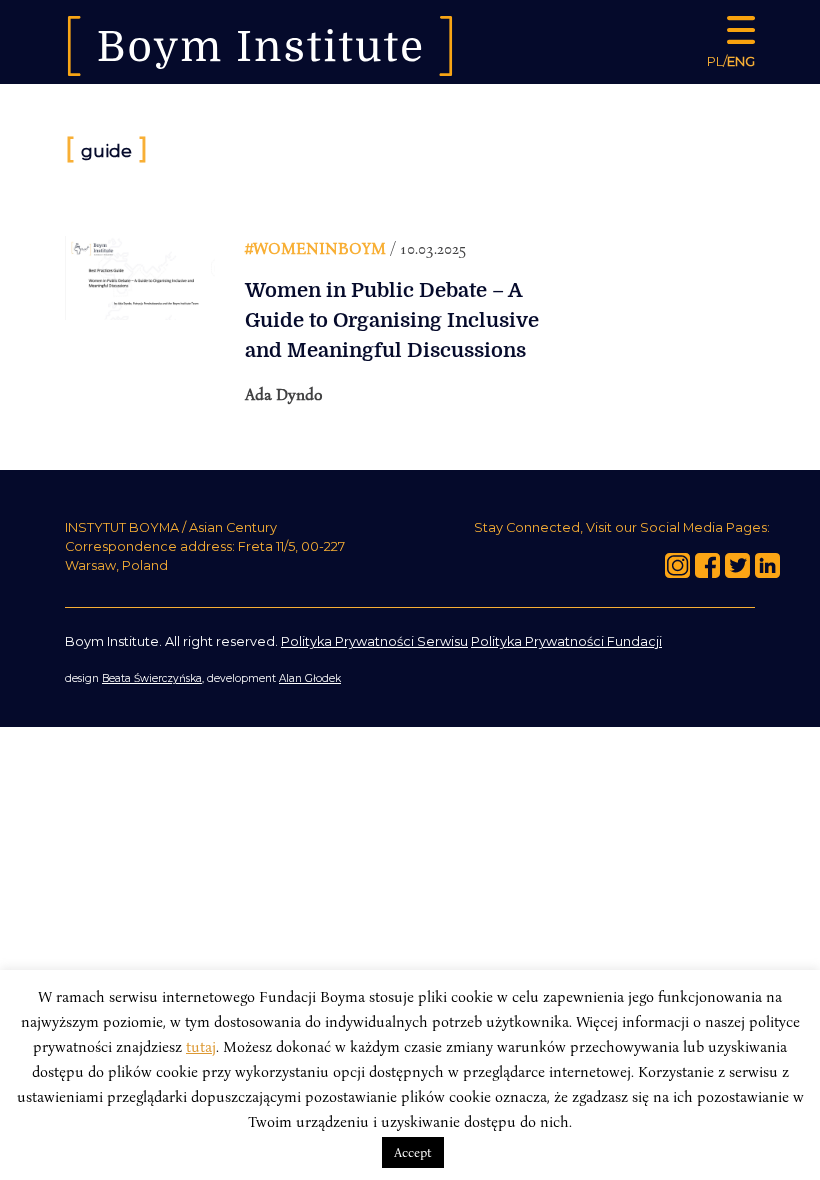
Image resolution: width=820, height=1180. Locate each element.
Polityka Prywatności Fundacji (566, 641)
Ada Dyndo (284, 394)
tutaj (201, 1046)
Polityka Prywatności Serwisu (374, 641)
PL (715, 61)
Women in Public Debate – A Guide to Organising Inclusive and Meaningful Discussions (392, 320)
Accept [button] (413, 1152)
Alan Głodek (310, 678)
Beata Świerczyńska (152, 678)
